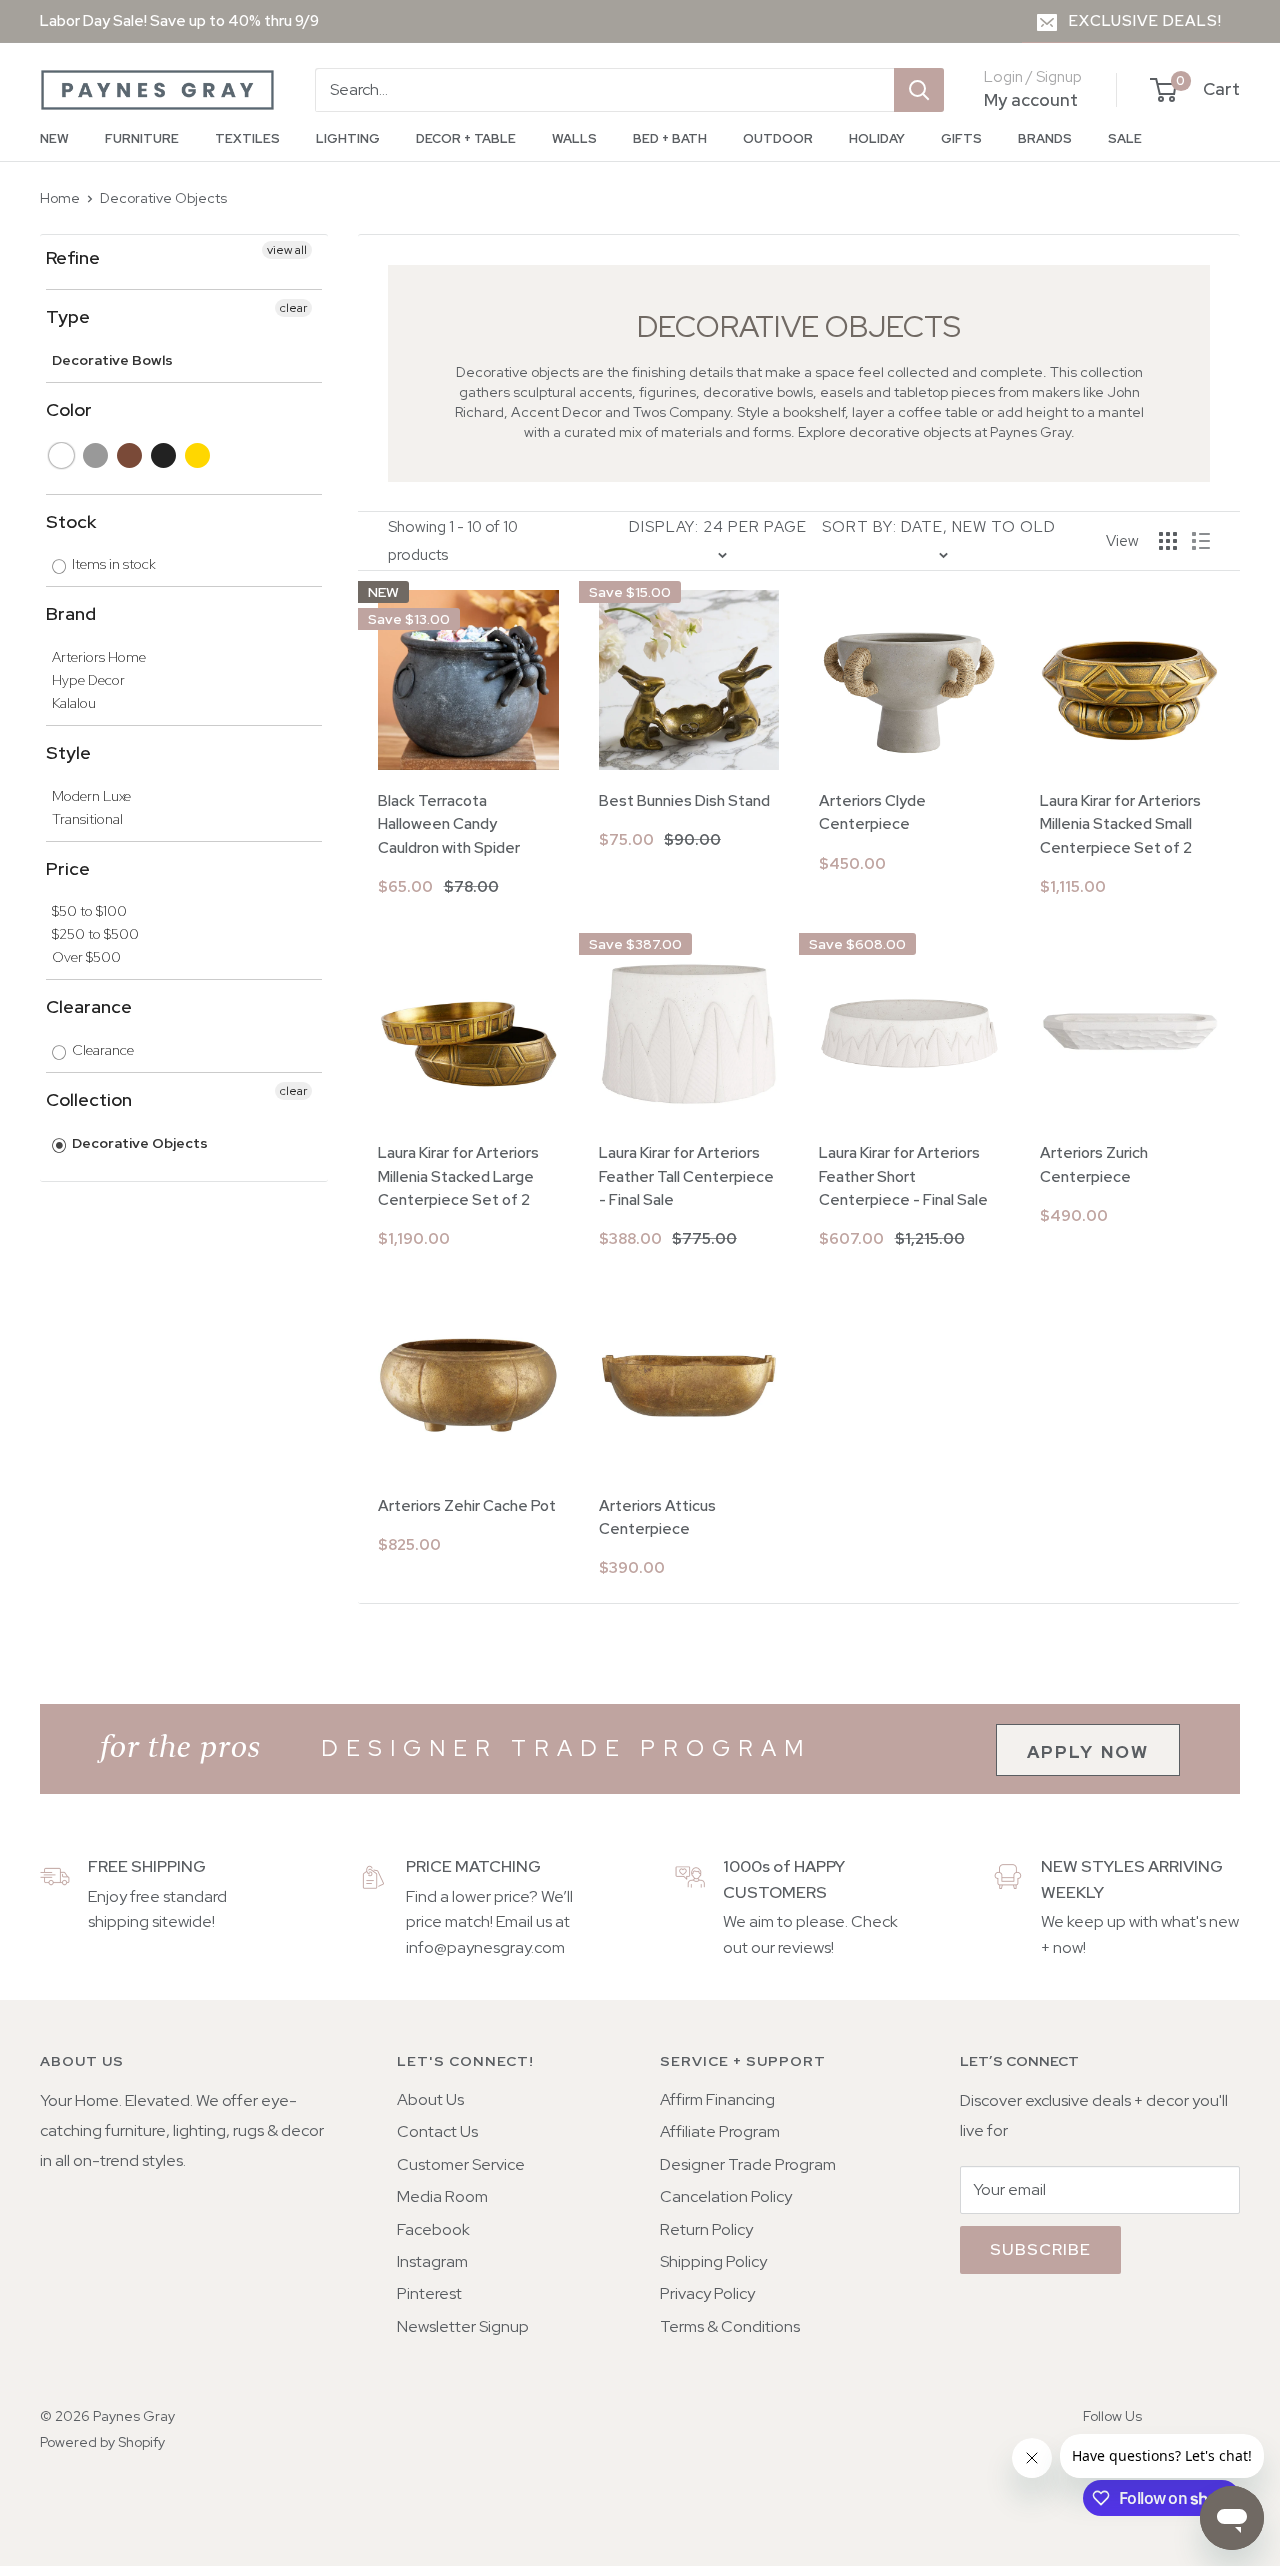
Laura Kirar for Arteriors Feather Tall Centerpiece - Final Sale (686, 1176)
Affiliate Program (720, 2131)
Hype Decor (88, 680)
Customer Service (461, 2164)
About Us (430, 2099)
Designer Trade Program (748, 2164)
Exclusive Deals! (1145, 21)
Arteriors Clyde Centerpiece (872, 812)
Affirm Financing (717, 2099)
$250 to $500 (95, 934)
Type (68, 316)
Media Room (442, 2196)
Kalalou (74, 703)
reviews (804, 1947)
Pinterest (429, 2293)
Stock (71, 521)
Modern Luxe (91, 796)
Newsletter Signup (463, 2326)
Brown (130, 455)
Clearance (89, 1006)
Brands (1045, 138)
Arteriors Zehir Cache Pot (467, 1506)
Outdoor (778, 138)
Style (68, 752)
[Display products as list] (1201, 541)
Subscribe (1040, 2249)
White (62, 455)
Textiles (247, 138)
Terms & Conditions (730, 2326)
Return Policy (706, 2229)
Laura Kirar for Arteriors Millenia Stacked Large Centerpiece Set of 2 (458, 1176)
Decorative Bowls (112, 360)
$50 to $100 (89, 911)
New (54, 138)
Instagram (432, 2261)
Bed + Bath (670, 138)
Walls (574, 138)
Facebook (433, 2229)
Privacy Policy (707, 2293)
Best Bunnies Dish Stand (684, 801)
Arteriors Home (99, 657)
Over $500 (86, 957)
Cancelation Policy (726, 2196)
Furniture (142, 138)
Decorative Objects (163, 198)
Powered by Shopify (102, 2442)
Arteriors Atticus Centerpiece (657, 1517)
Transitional (87, 819)
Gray (96, 455)
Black (164, 455)
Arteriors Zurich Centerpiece (1094, 1164)
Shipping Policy (713, 2261)
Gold (198, 455)
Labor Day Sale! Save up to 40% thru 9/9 (179, 21)
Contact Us (437, 2131)
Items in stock (112, 564)
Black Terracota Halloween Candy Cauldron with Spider (449, 824)
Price (68, 868)
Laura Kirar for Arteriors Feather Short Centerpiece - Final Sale (903, 1176)
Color (69, 409)
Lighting (348, 138)
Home (60, 198)
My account (1031, 100)
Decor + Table (466, 138)
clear (293, 308)
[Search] (919, 90)
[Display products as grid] (1168, 541)
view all (287, 250)
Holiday (877, 138)
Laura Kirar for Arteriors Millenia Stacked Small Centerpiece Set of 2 (1120, 824)
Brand (71, 613)
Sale (1125, 138)
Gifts (961, 138)
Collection (89, 1099)
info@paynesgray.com (485, 1947)
